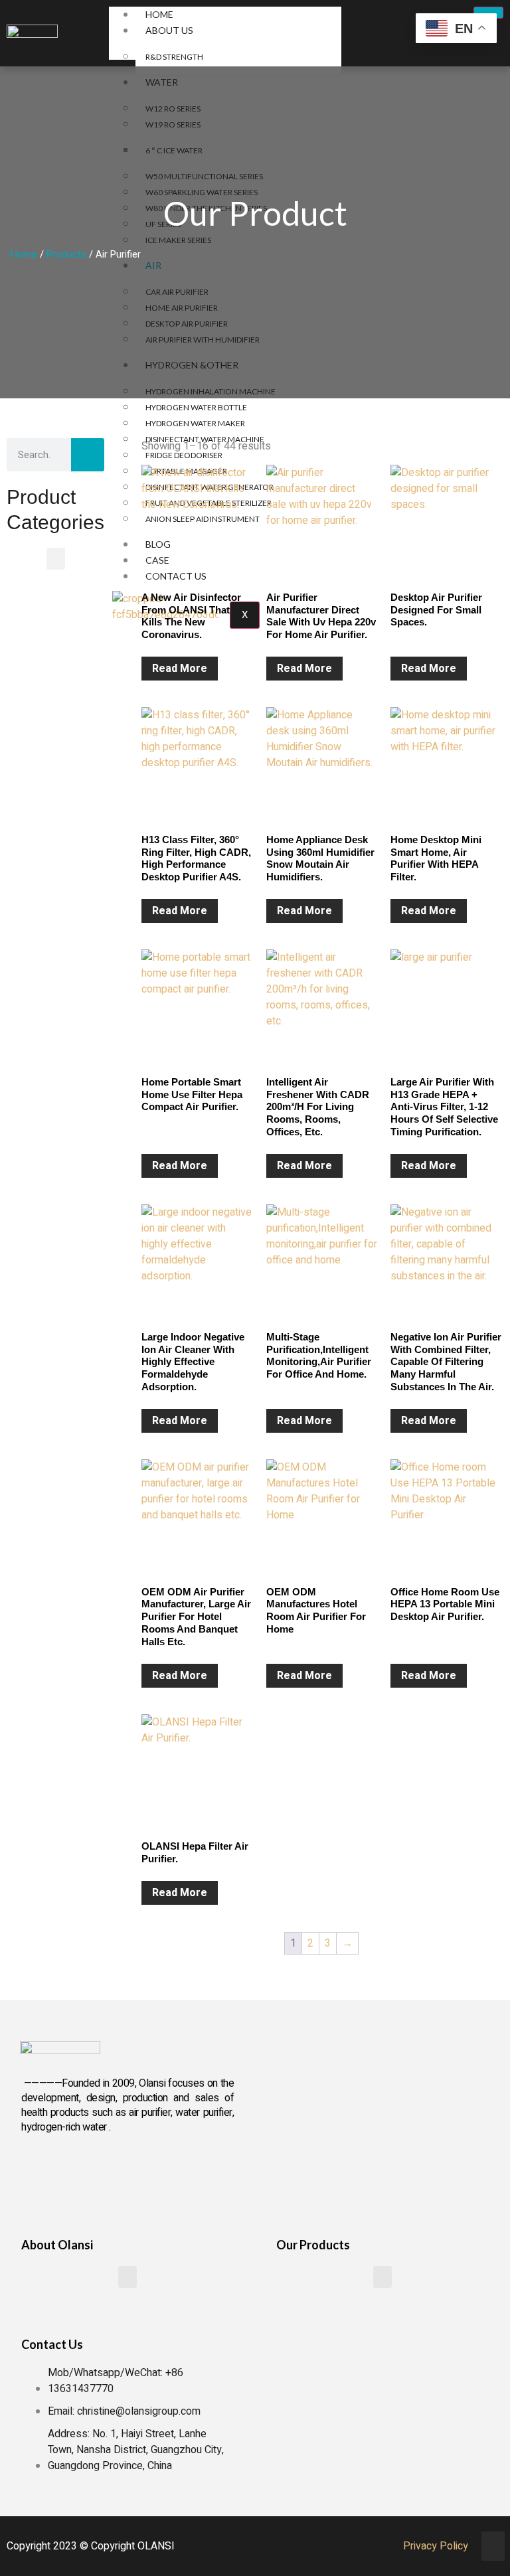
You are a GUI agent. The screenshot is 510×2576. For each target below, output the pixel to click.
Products (66, 255)
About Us (169, 30)
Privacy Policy (436, 2546)
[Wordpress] (175, 2174)
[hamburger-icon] (488, 13)
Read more (180, 669)
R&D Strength (174, 57)
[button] (56, 559)
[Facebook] (38, 2174)
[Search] (88, 455)
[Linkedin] (84, 2174)
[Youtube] (129, 2174)
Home (159, 14)
